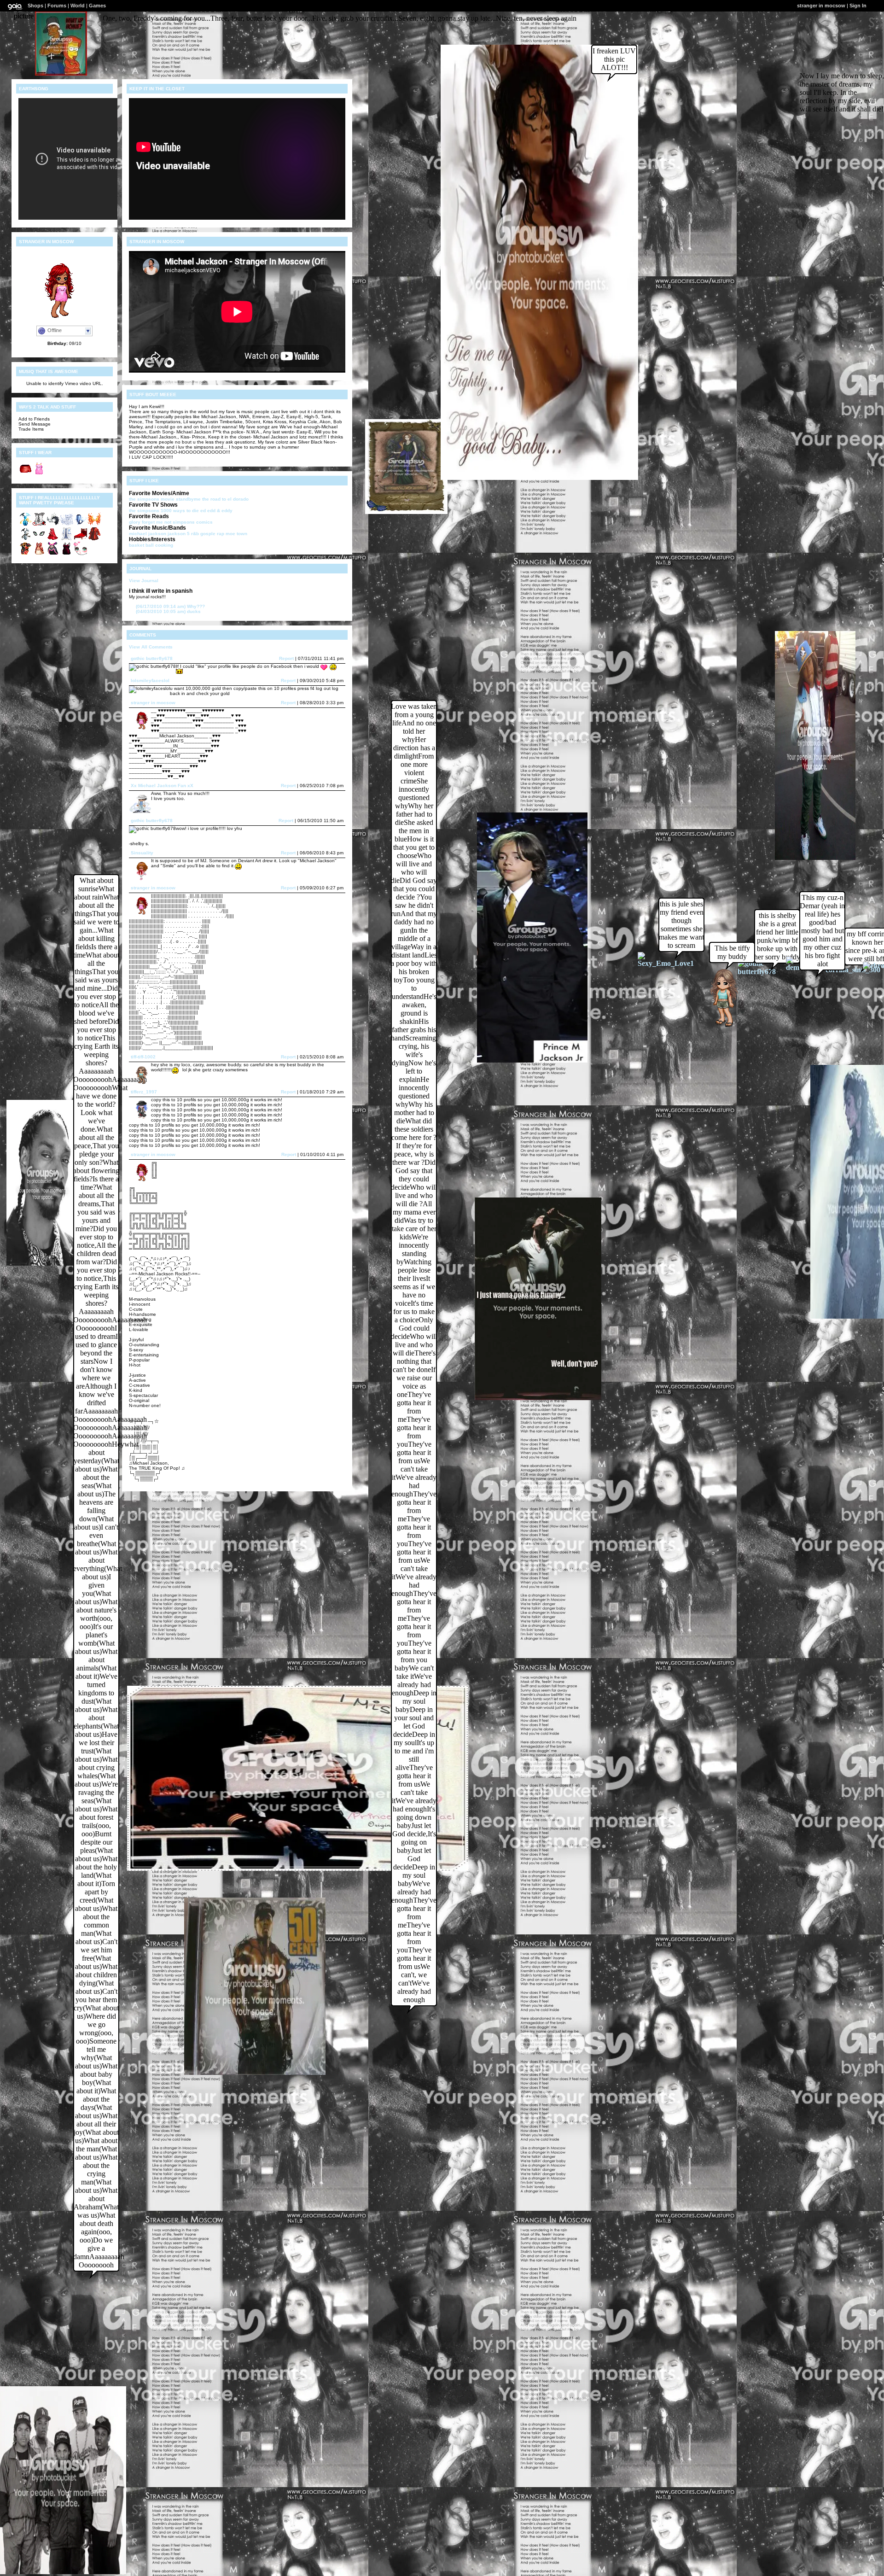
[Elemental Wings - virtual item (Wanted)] (94, 524)
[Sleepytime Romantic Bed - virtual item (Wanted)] (81, 539)
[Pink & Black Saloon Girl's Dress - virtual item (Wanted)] (53, 554)
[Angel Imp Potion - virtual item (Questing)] (25, 524)
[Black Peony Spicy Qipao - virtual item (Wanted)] (25, 554)
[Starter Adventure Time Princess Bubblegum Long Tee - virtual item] (39, 474)
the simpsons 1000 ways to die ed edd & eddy (181, 511)
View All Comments (151, 647)
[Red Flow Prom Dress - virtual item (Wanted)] (53, 539)
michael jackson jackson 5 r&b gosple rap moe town (188, 534)
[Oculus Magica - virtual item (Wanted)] (39, 539)
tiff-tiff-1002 (143, 1057)
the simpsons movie (152, 499)
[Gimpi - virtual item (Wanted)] (25, 539)
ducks (168, 611)
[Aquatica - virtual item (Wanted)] (81, 524)
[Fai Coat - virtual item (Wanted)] (67, 539)
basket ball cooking (151, 545)
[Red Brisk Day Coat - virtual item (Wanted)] (94, 539)
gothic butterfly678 (152, 658)
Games (97, 6)
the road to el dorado (225, 499)
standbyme (188, 499)
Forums (57, 6)
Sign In (858, 6)
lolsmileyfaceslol (150, 681)
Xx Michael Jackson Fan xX (162, 786)
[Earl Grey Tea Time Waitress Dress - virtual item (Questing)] (39, 524)
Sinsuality (142, 853)
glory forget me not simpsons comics (171, 522)
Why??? (170, 606)
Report (286, 658)
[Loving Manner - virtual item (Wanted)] (81, 554)
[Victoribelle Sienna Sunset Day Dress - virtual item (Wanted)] (39, 554)
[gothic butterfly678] (765, 972)
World (78, 6)
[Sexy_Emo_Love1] (667, 963)
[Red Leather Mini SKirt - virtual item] (25, 474)
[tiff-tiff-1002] (720, 1026)
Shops (35, 6)
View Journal (144, 581)
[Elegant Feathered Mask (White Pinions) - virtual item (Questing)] (53, 524)
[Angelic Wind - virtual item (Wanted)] (67, 524)
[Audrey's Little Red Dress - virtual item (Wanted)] (67, 554)
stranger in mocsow (153, 703)
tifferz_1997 (144, 1092)
